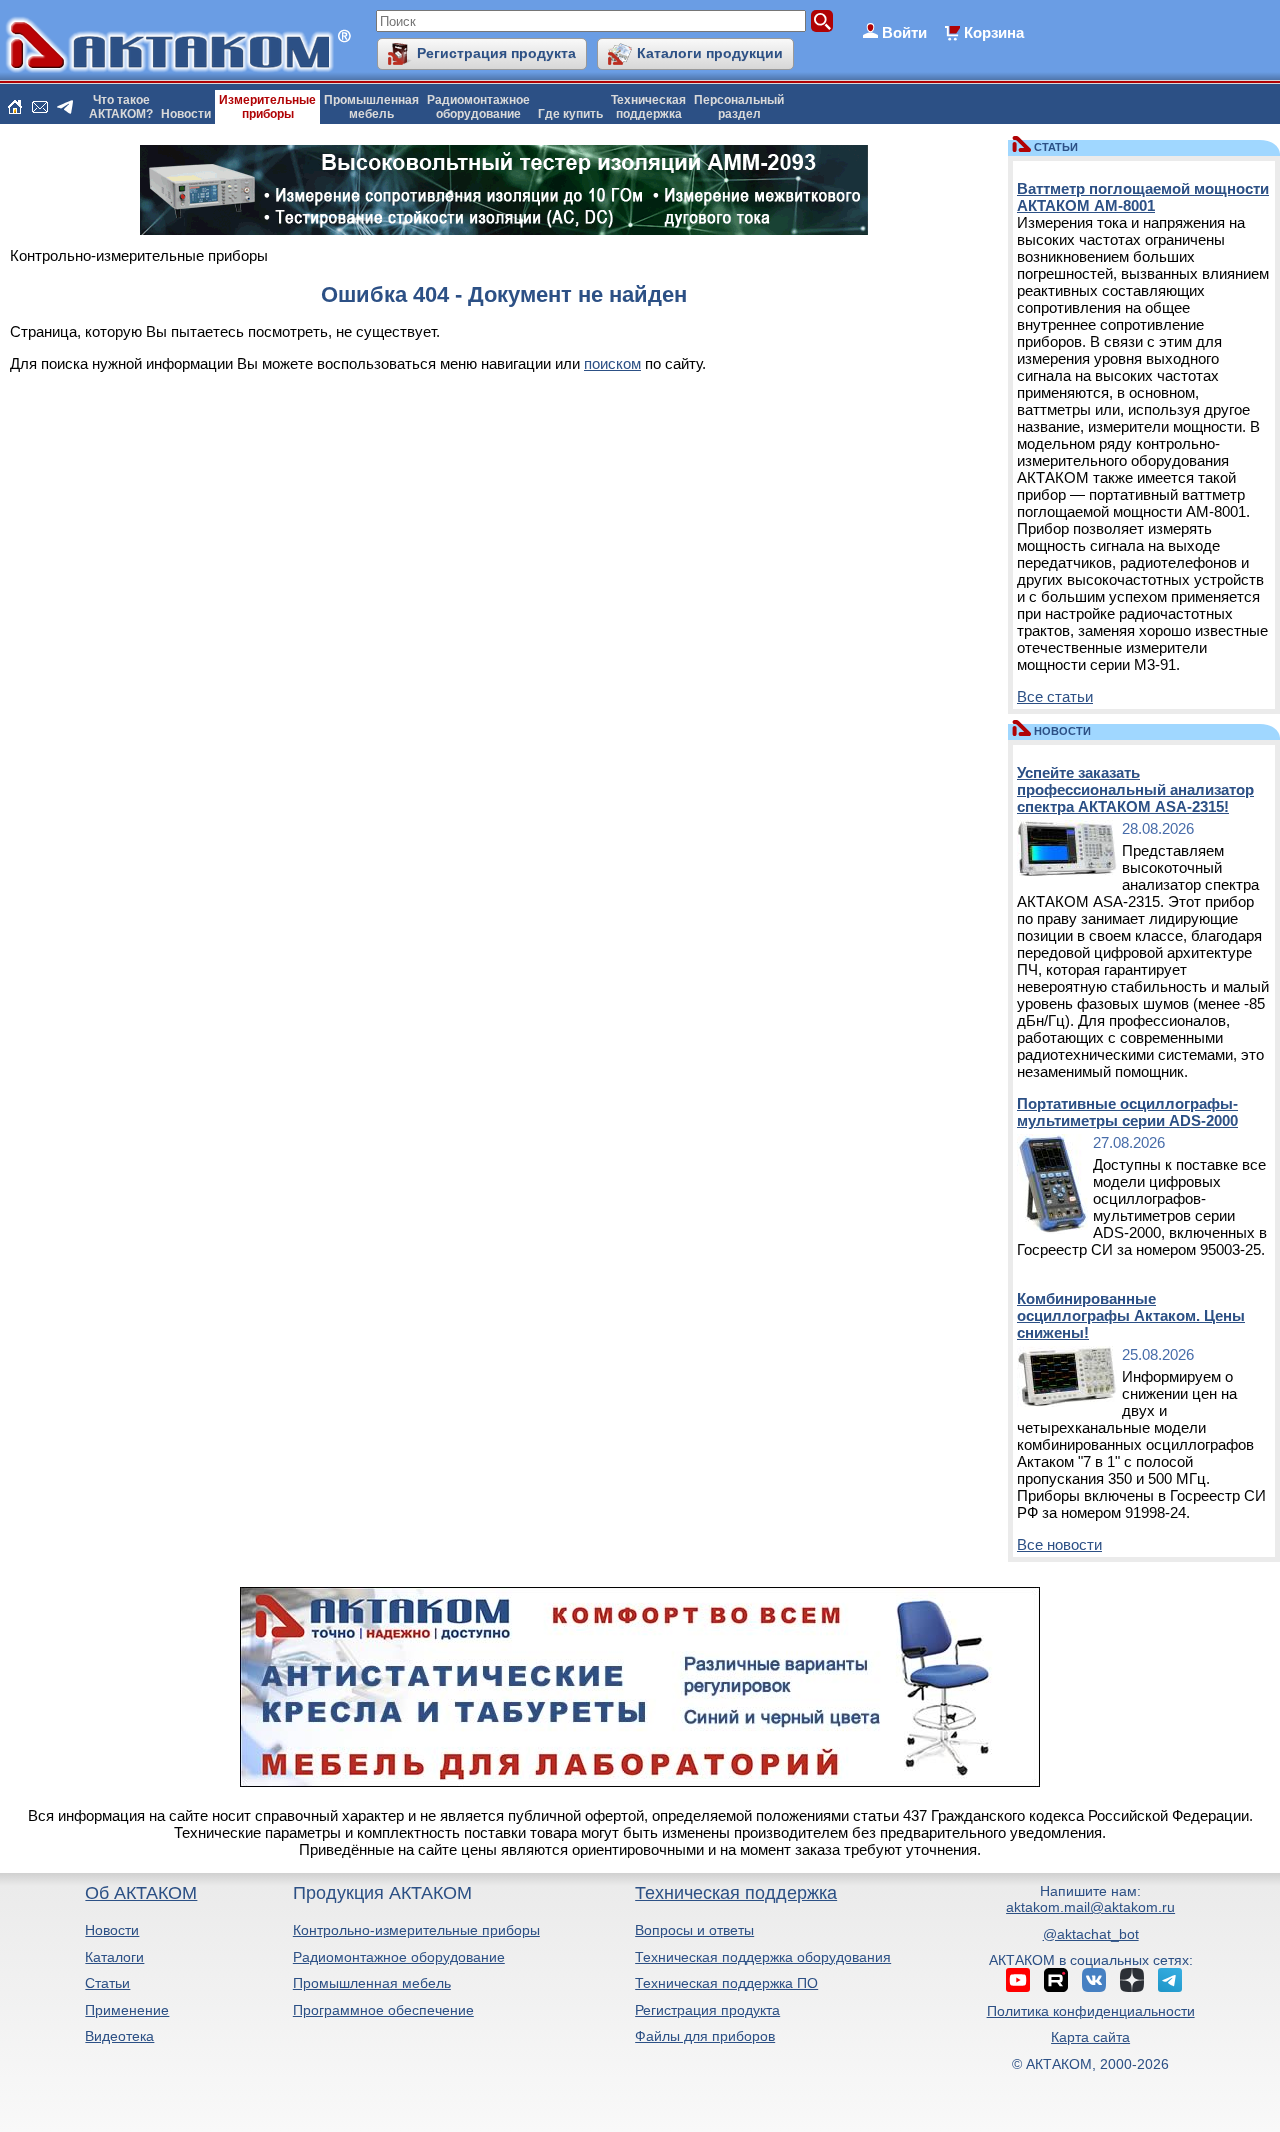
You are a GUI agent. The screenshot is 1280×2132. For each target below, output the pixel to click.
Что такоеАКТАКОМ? (121, 107)
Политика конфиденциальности (1091, 2011)
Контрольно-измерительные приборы (416, 1930)
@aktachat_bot (1091, 1934)
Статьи (107, 1983)
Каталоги (114, 1957)
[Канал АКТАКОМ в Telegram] (1170, 1980)
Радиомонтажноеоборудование (478, 107)
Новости (186, 114)
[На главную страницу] (15, 107)
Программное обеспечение (383, 2010)
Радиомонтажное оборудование (399, 1957)
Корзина (994, 32)
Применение (127, 2010)
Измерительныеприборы (267, 107)
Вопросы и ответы (694, 1930)
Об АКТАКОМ (141, 1893)
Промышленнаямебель (371, 107)
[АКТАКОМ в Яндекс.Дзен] (1132, 1980)
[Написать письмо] (40, 107)
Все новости (1059, 1544)
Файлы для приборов (705, 2036)
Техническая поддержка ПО (726, 1983)
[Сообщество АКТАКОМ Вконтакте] (1094, 1980)
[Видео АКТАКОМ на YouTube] (1018, 1980)
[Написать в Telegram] (65, 107)
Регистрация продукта (496, 53)
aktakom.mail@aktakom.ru (1090, 1907)
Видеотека (119, 2036)
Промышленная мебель (372, 1983)
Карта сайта (1090, 2037)
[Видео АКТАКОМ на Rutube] (1056, 1980)
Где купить (570, 114)
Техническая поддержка (736, 1893)
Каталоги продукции (710, 53)
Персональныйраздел (739, 107)
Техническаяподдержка (648, 107)
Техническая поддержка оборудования (763, 1957)
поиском (612, 363)
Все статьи (1055, 696)
